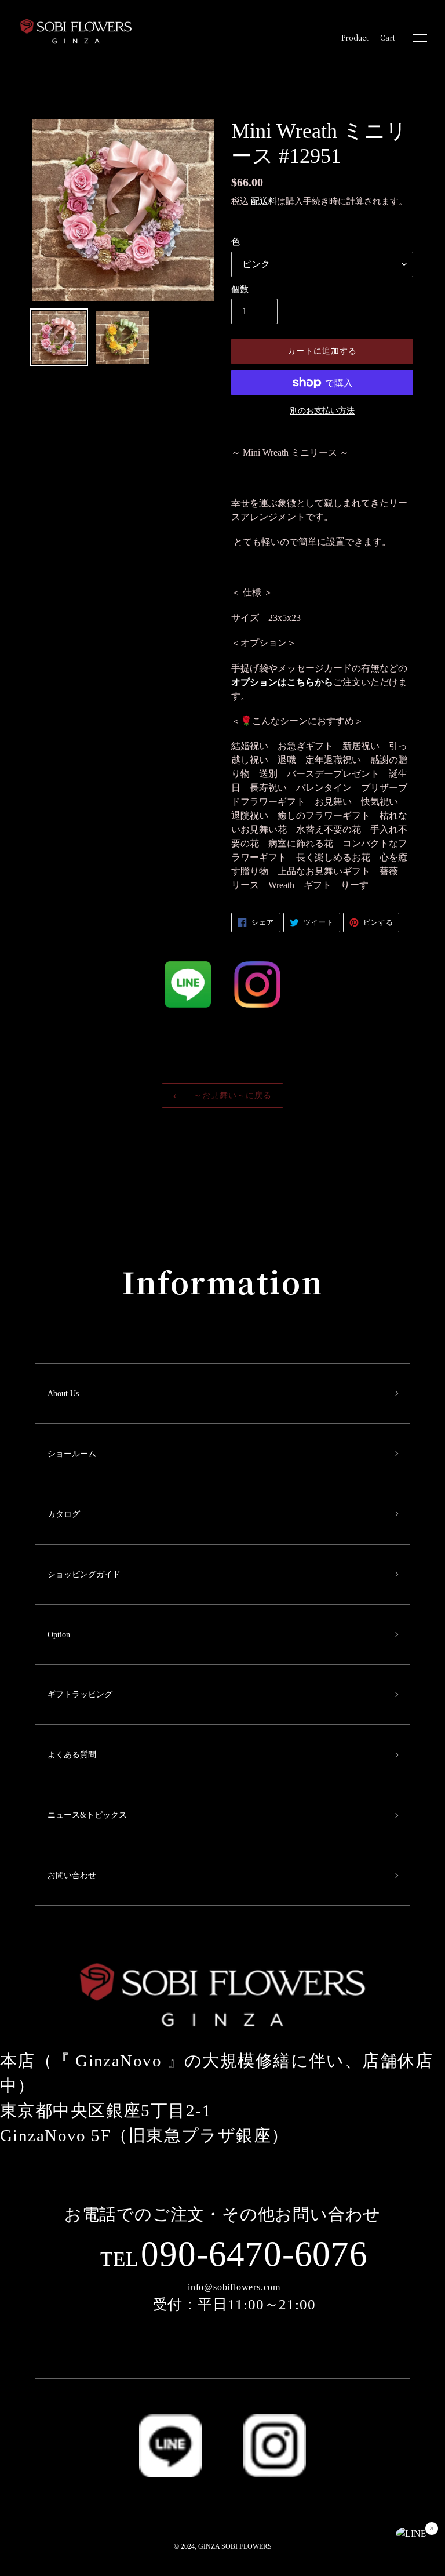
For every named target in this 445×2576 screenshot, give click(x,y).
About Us (63, 1394)
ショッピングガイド (84, 1574)
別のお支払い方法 (322, 411)
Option (59, 1635)
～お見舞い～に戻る (231, 1096)
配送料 (264, 201)
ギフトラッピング (80, 1694)
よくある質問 (72, 1755)
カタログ (64, 1514)
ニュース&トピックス (87, 1815)
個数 (240, 289)
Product (355, 38)
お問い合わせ (72, 1875)
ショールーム (72, 1454)
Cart (388, 38)
